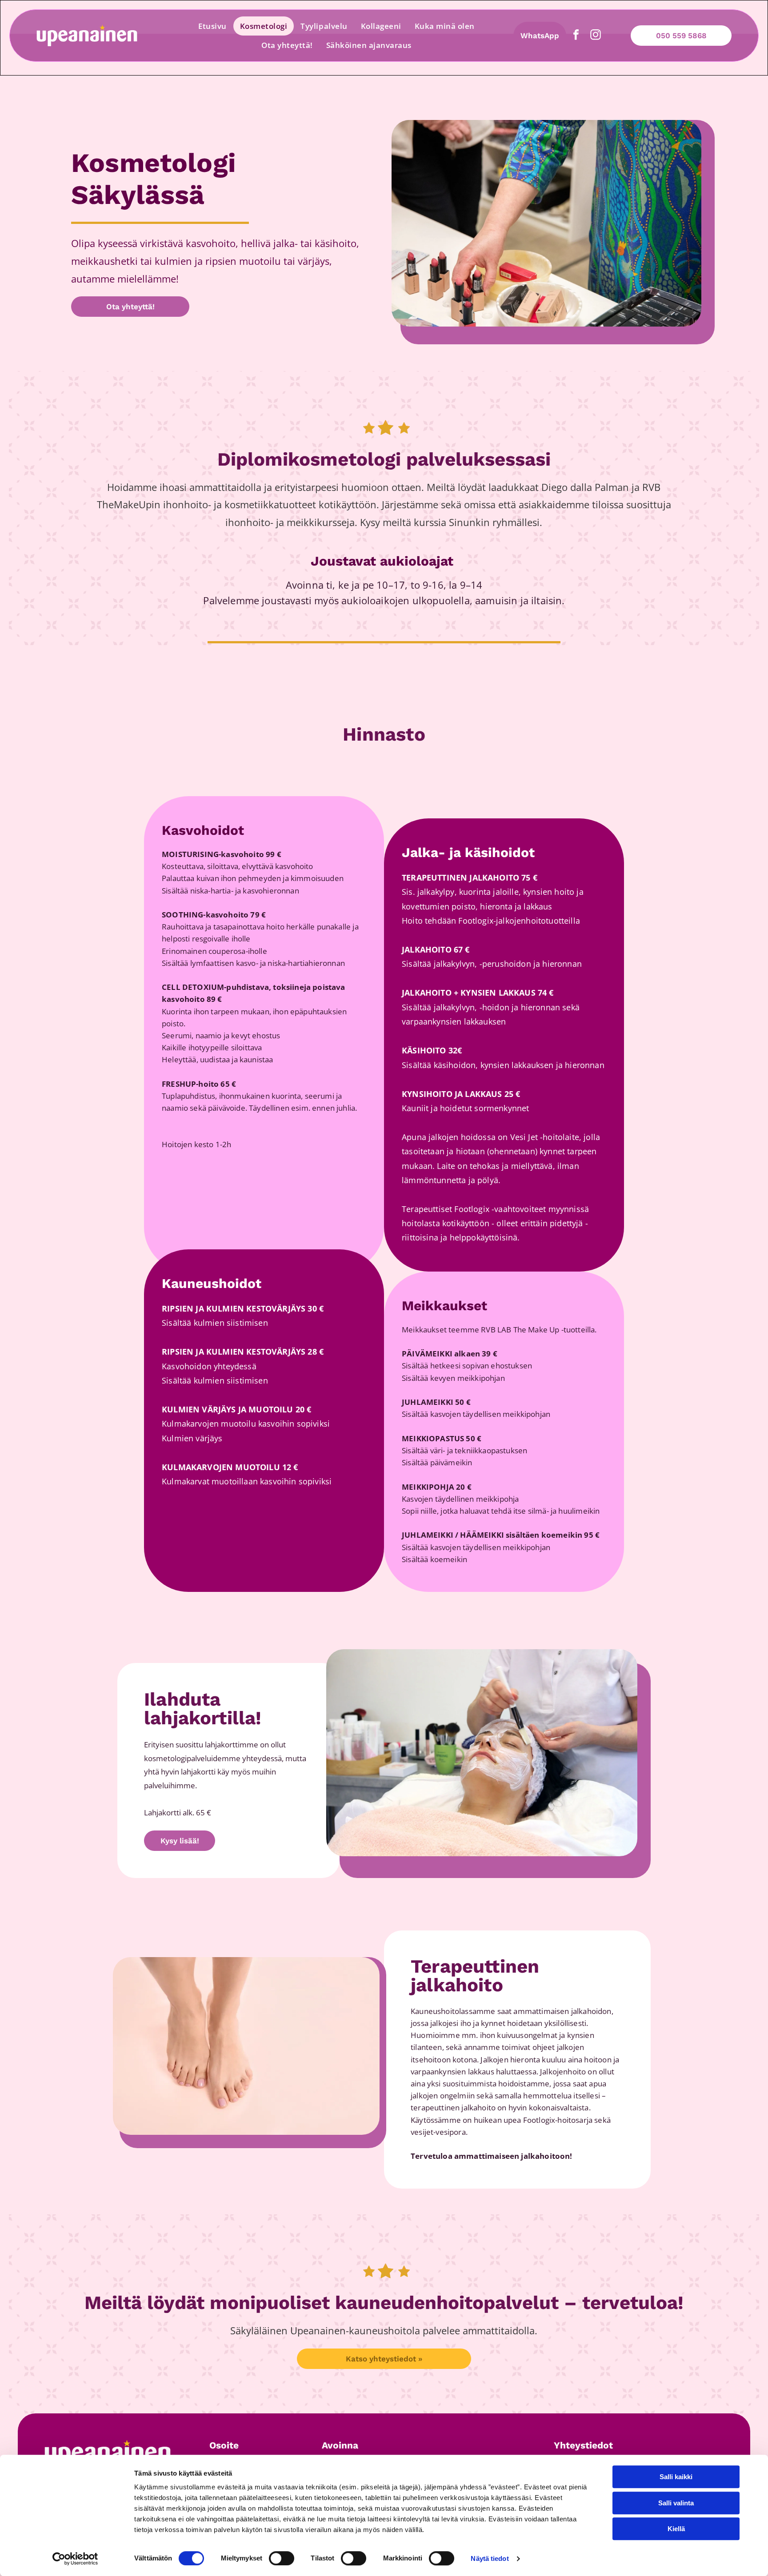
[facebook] (576, 36)
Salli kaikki (676, 2477)
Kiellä (676, 2529)
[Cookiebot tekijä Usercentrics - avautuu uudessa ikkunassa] (75, 2559)
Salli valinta (676, 2503)
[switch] (282, 2558)
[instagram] (596, 36)
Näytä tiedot (490, 2558)
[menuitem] (212, 26)
